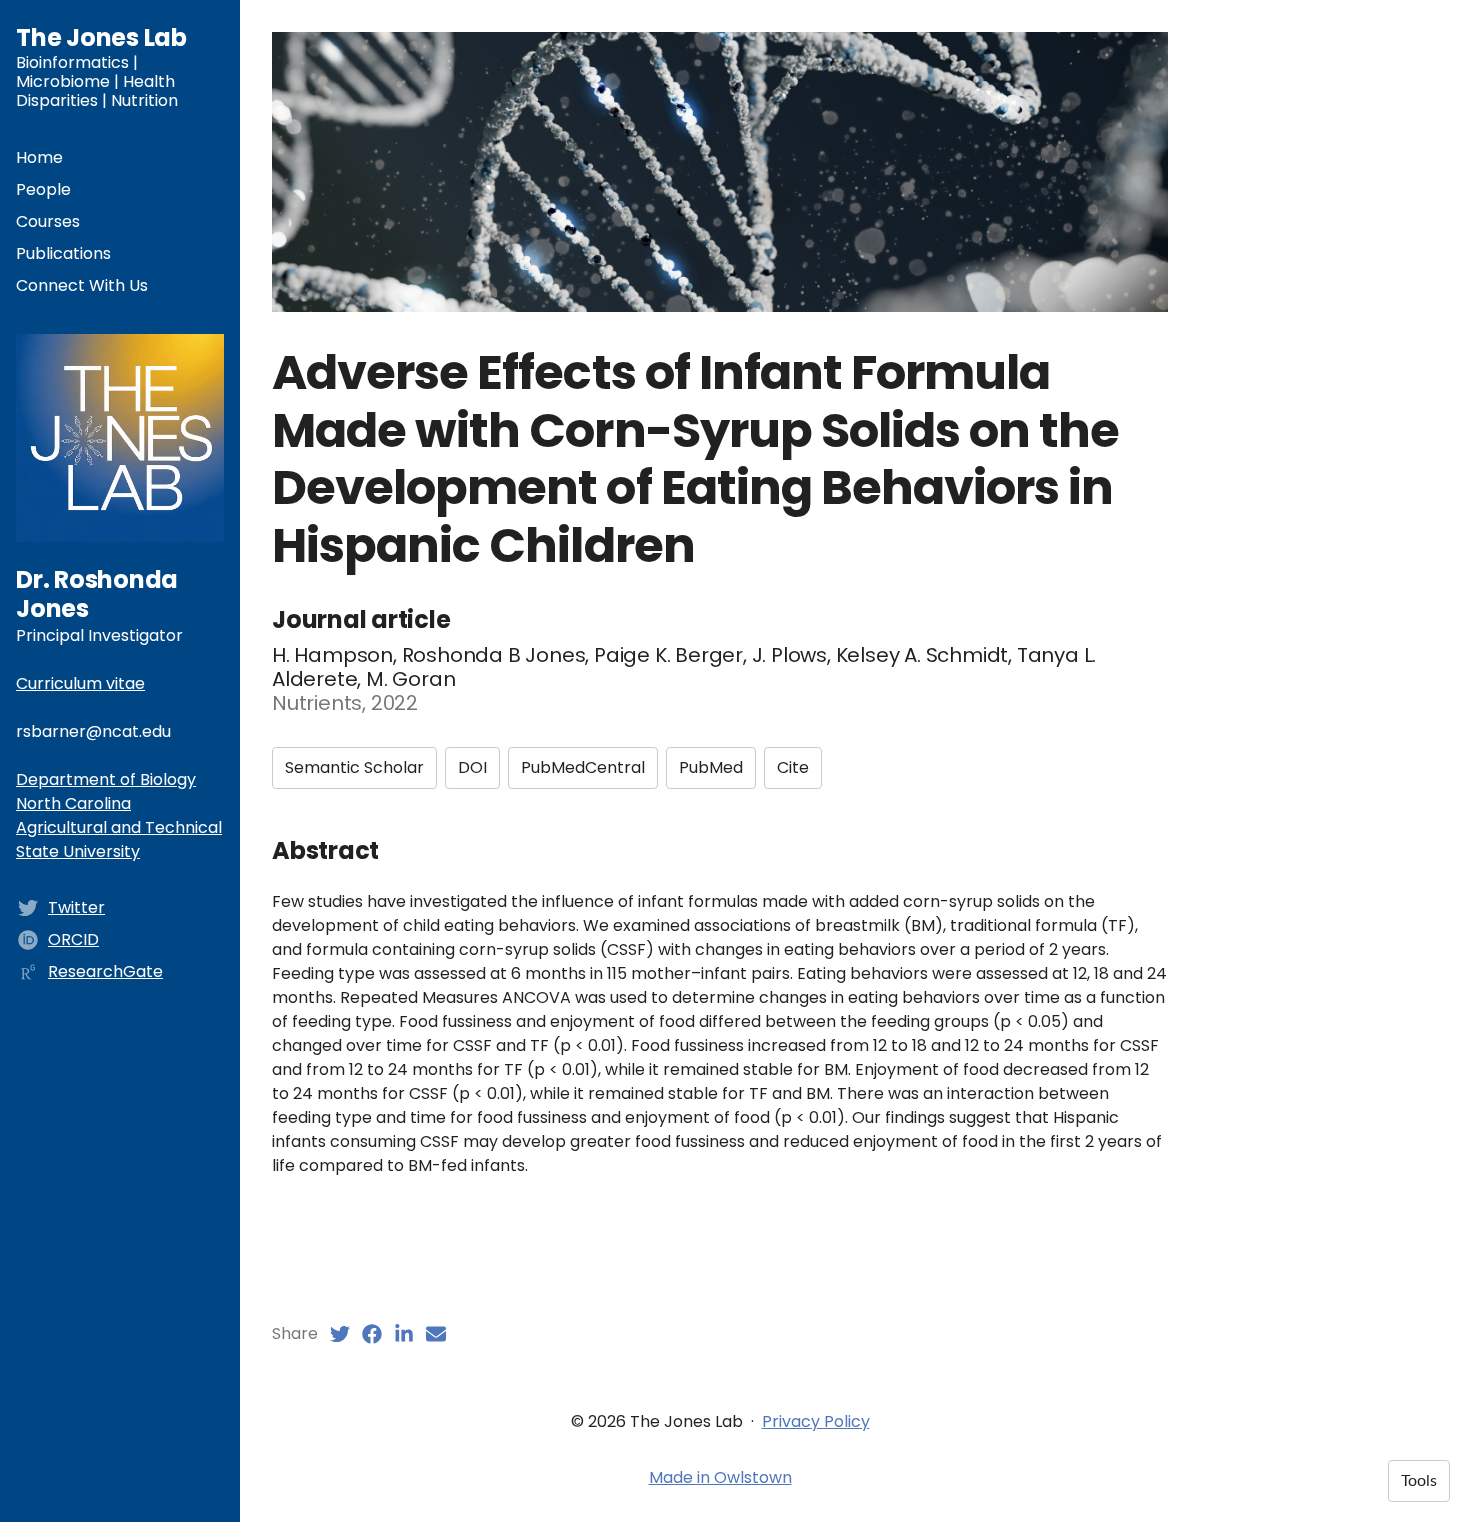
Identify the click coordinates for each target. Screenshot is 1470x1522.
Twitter (76, 907)
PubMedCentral (583, 767)
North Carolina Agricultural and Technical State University (119, 827)
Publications (63, 253)
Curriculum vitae (80, 683)
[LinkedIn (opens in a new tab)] (404, 1334)
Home (39, 157)
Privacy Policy (816, 1421)
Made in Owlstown (720, 1477)
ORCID (73, 939)
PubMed (711, 767)
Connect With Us (82, 285)
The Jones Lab (101, 37)
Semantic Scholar (354, 767)
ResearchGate (105, 971)
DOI (472, 767)
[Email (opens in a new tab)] (436, 1334)
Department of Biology (106, 779)
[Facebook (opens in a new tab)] (372, 1334)
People (43, 189)
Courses (48, 221)
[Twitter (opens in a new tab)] (340, 1334)
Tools (1419, 1481)
